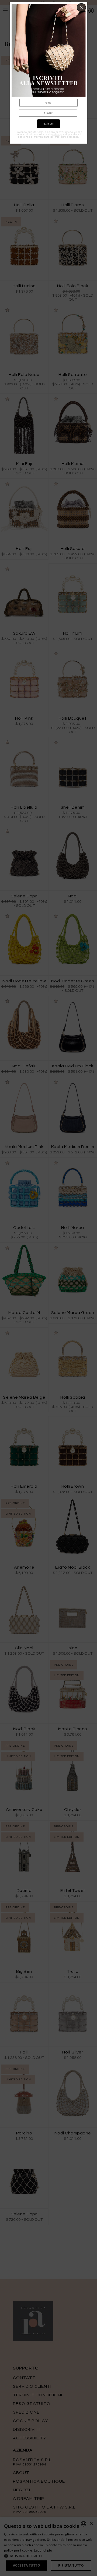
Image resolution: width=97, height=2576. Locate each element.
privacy (57, 135)
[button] (82, 8)
